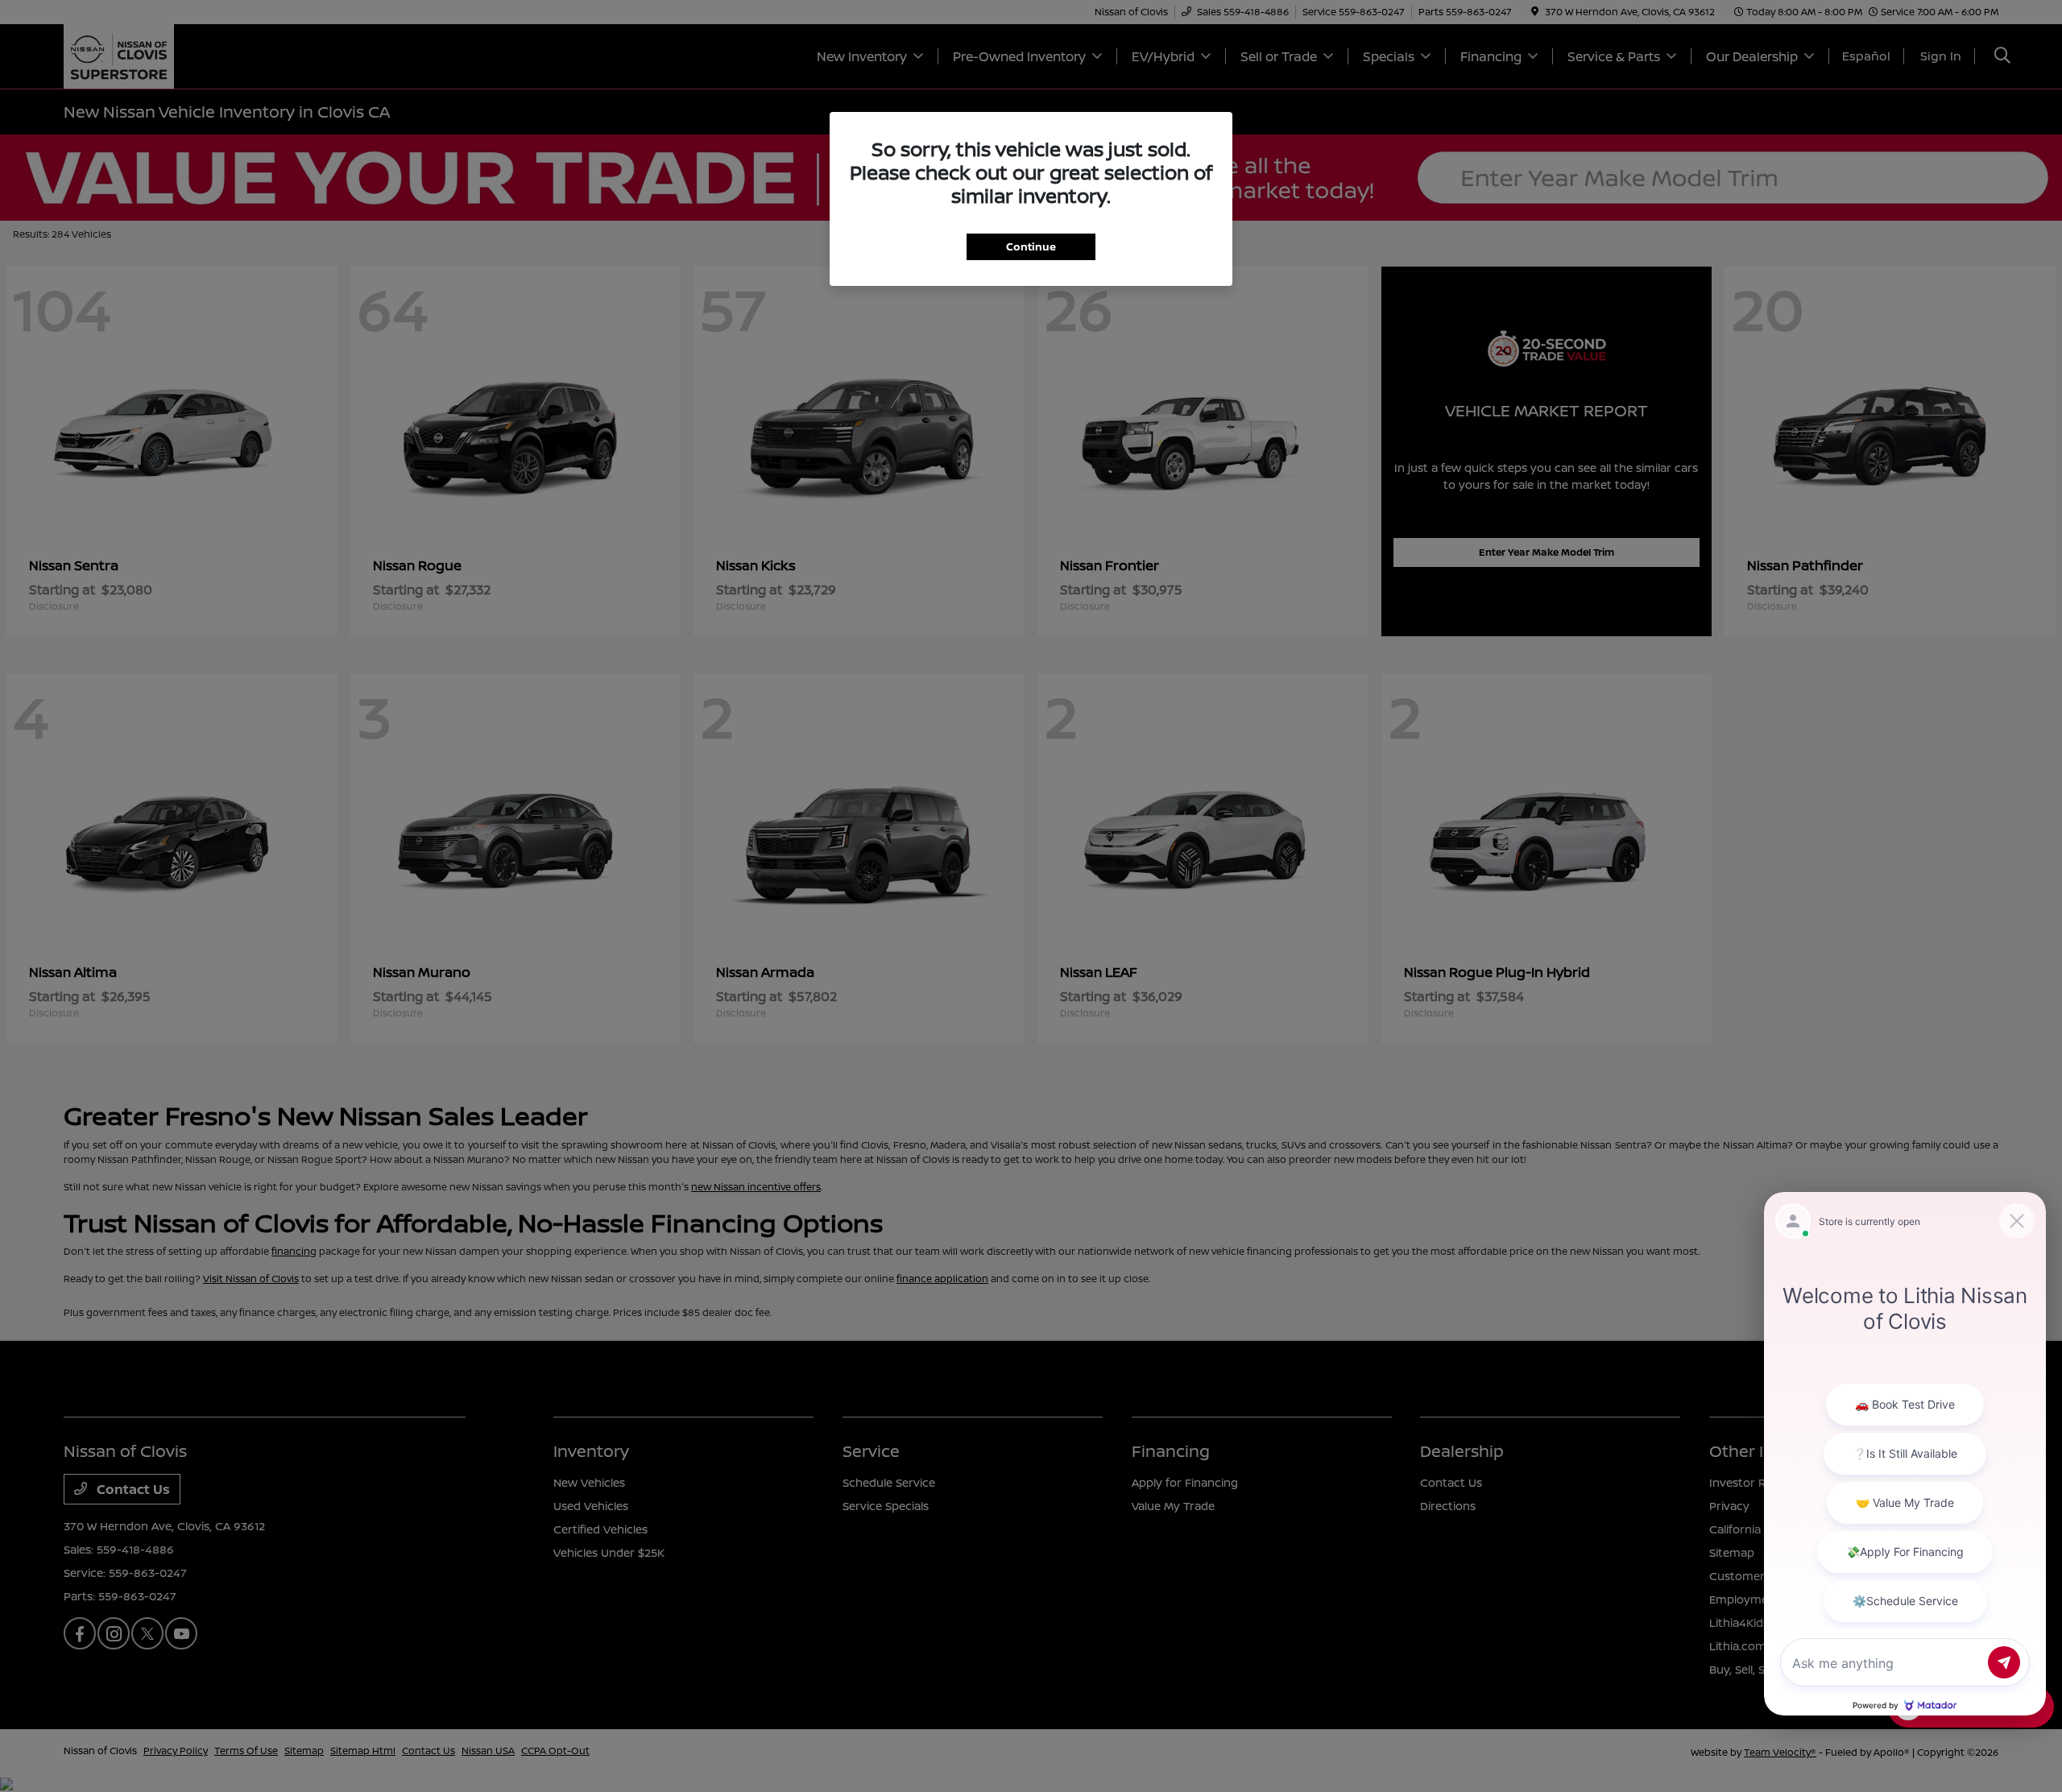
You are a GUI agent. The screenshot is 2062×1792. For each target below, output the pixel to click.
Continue (1031, 246)
